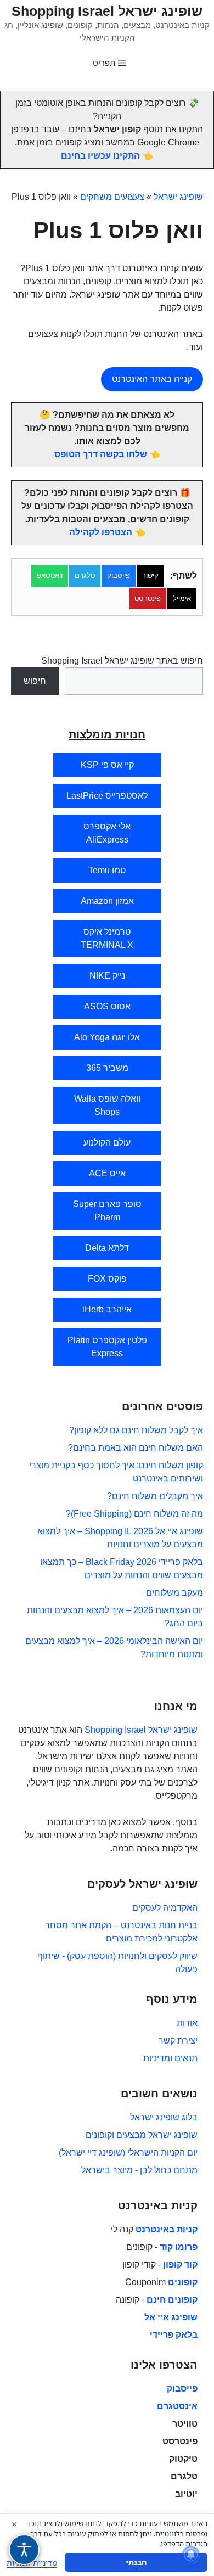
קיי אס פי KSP (107, 765)
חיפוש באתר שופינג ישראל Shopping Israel (122, 661)
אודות (187, 2023)
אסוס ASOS (107, 1006)
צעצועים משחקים (112, 197)
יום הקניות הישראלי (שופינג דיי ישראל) (128, 2153)
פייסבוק (119, 576)
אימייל (182, 599)
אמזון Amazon (107, 901)
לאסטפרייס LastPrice (107, 796)
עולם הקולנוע (107, 1143)
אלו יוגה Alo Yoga (107, 1037)
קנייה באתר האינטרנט (152, 379)
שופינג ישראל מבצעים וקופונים (142, 2135)
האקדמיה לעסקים (165, 1908)
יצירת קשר (178, 2041)
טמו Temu (107, 870)
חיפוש (35, 681)
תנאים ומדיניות (170, 2058)
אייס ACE (107, 1173)
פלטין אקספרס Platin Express (107, 1347)
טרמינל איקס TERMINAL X (107, 938)
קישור (150, 576)
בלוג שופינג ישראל (164, 2117)
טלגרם (85, 576)
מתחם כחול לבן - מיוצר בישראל (139, 2170)
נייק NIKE (107, 976)
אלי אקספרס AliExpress (107, 833)
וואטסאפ (50, 576)
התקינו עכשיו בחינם (100, 156)
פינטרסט (148, 599)
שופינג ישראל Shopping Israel (107, 11)
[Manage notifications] (191, 2555)
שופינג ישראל (178, 197)
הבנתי (136, 2562)
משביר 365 (107, 1068)
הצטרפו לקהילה (101, 532)
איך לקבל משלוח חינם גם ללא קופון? (136, 1430)
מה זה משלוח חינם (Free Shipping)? (134, 1514)
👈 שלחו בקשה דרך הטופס (107, 454)
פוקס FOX (107, 1279)
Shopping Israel (115, 1730)
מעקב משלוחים (174, 1593)
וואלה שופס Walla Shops (107, 1105)
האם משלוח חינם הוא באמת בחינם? (136, 1448)
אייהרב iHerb (107, 1309)
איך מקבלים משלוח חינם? (155, 1496)
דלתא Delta (107, 1248)
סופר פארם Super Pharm (107, 1211)
